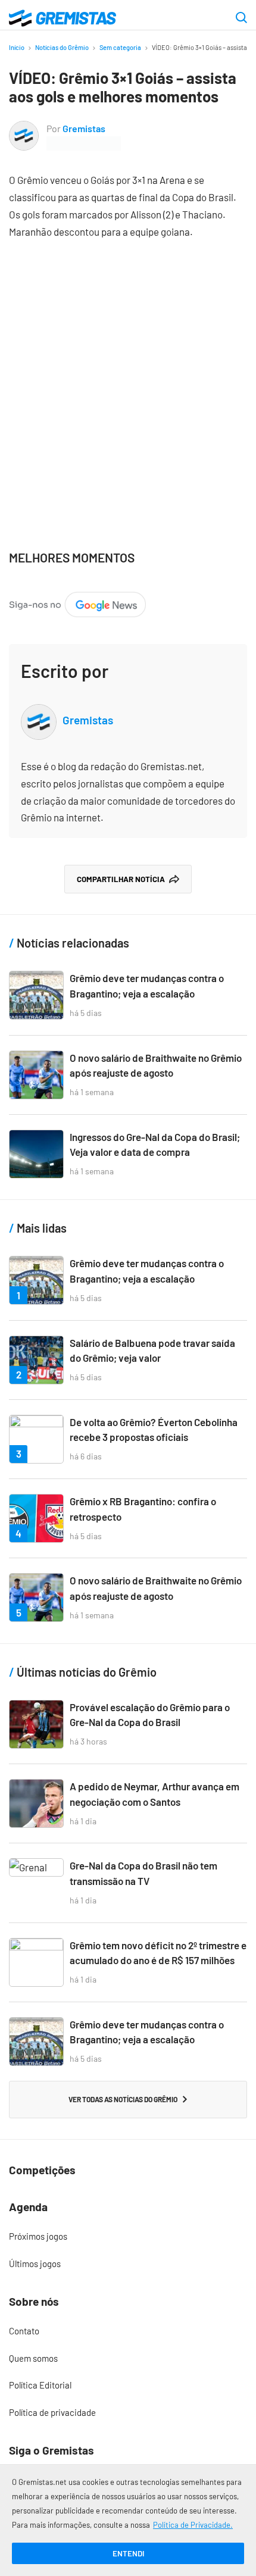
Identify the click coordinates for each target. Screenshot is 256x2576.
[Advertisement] (128, 386)
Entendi (128, 2553)
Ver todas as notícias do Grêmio (123, 2099)
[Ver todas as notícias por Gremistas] (24, 129)
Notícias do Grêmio (62, 47)
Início (17, 47)
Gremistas (84, 128)
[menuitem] (128, 2237)
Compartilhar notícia (121, 879)
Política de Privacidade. (193, 2525)
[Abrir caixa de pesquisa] (241, 18)
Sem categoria (120, 47)
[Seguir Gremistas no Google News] (77, 600)
